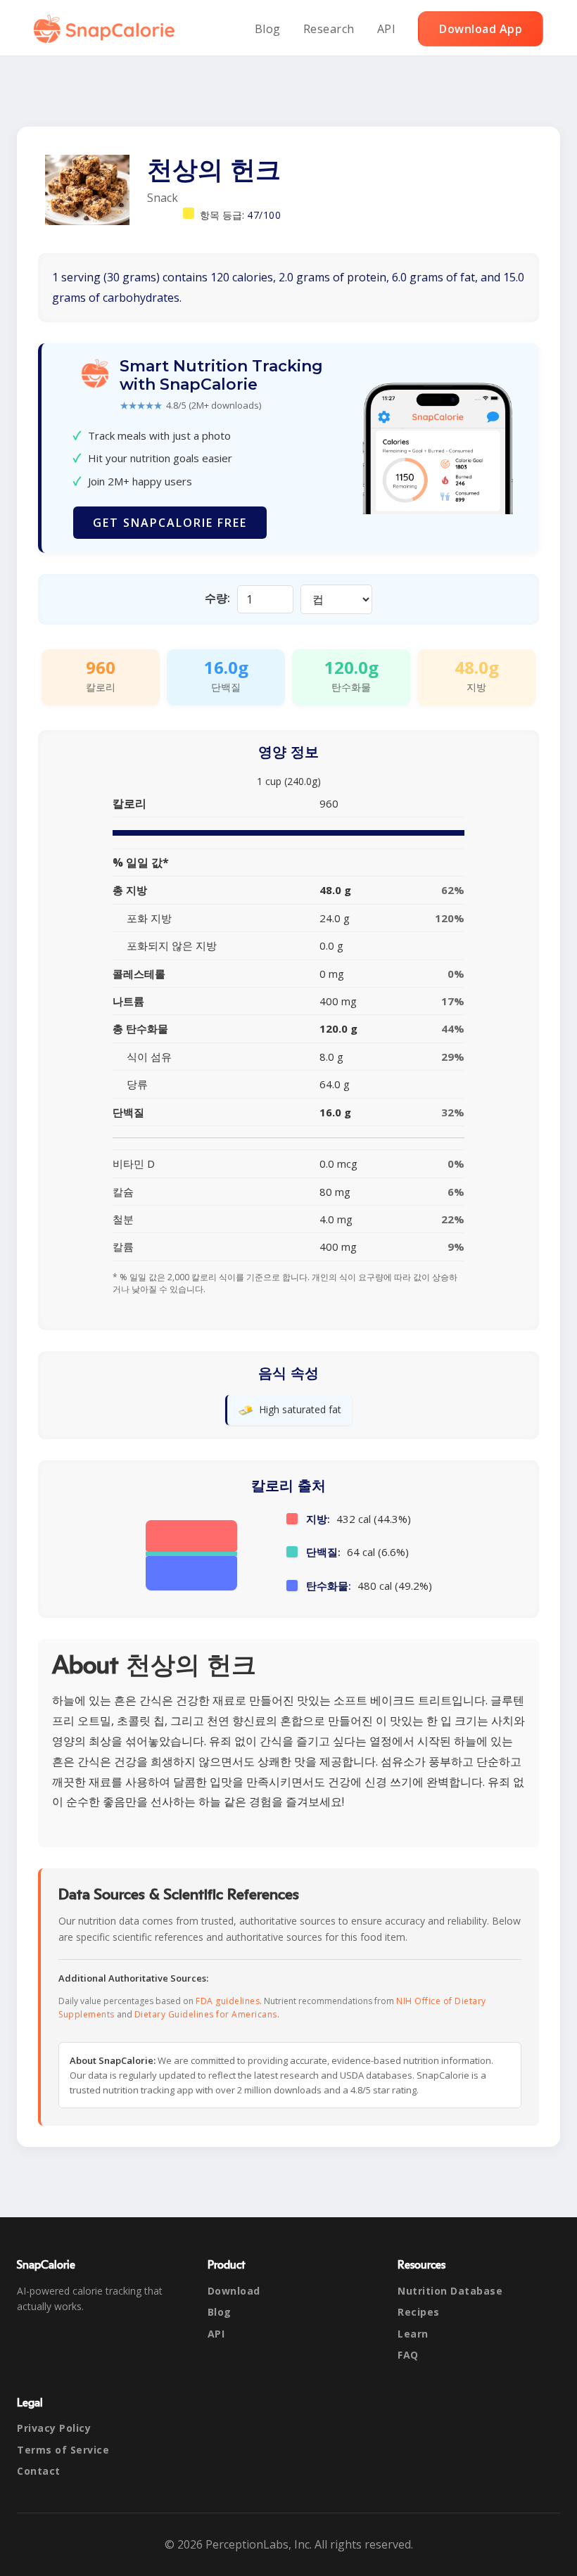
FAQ (408, 2355)
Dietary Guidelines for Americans (206, 2014)
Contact (39, 2471)
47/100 (264, 215)
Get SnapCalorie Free (170, 523)
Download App (481, 29)
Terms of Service (63, 2450)
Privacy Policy (54, 2428)
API (387, 29)
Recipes (419, 2312)
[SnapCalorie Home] (107, 29)
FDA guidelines (228, 2001)
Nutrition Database (450, 2291)
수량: (217, 598)
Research (329, 29)
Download (234, 2291)
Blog (268, 29)
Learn (413, 2334)
